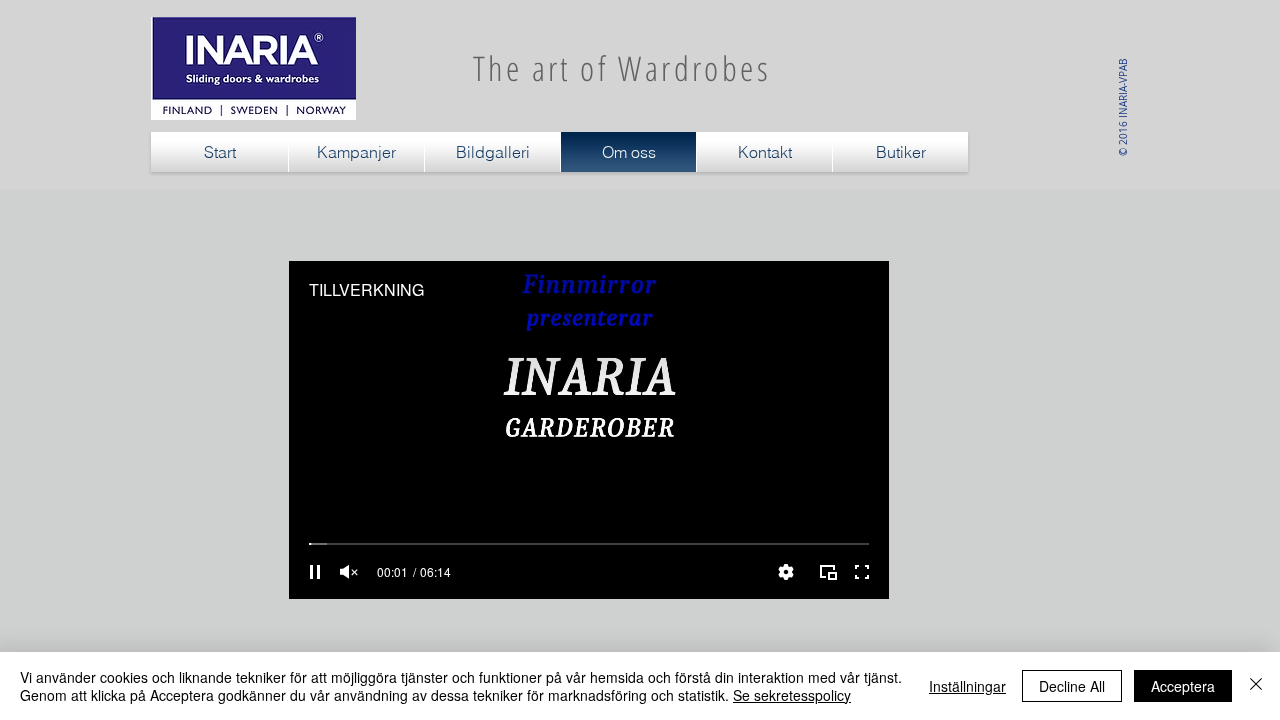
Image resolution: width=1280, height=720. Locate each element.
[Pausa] (315, 572)
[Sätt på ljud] (349, 572)
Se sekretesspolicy (792, 695)
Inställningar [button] (967, 686)
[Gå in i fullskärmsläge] (862, 572)
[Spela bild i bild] (828, 572)
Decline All (1072, 686)
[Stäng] (1256, 686)
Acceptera (1183, 686)
